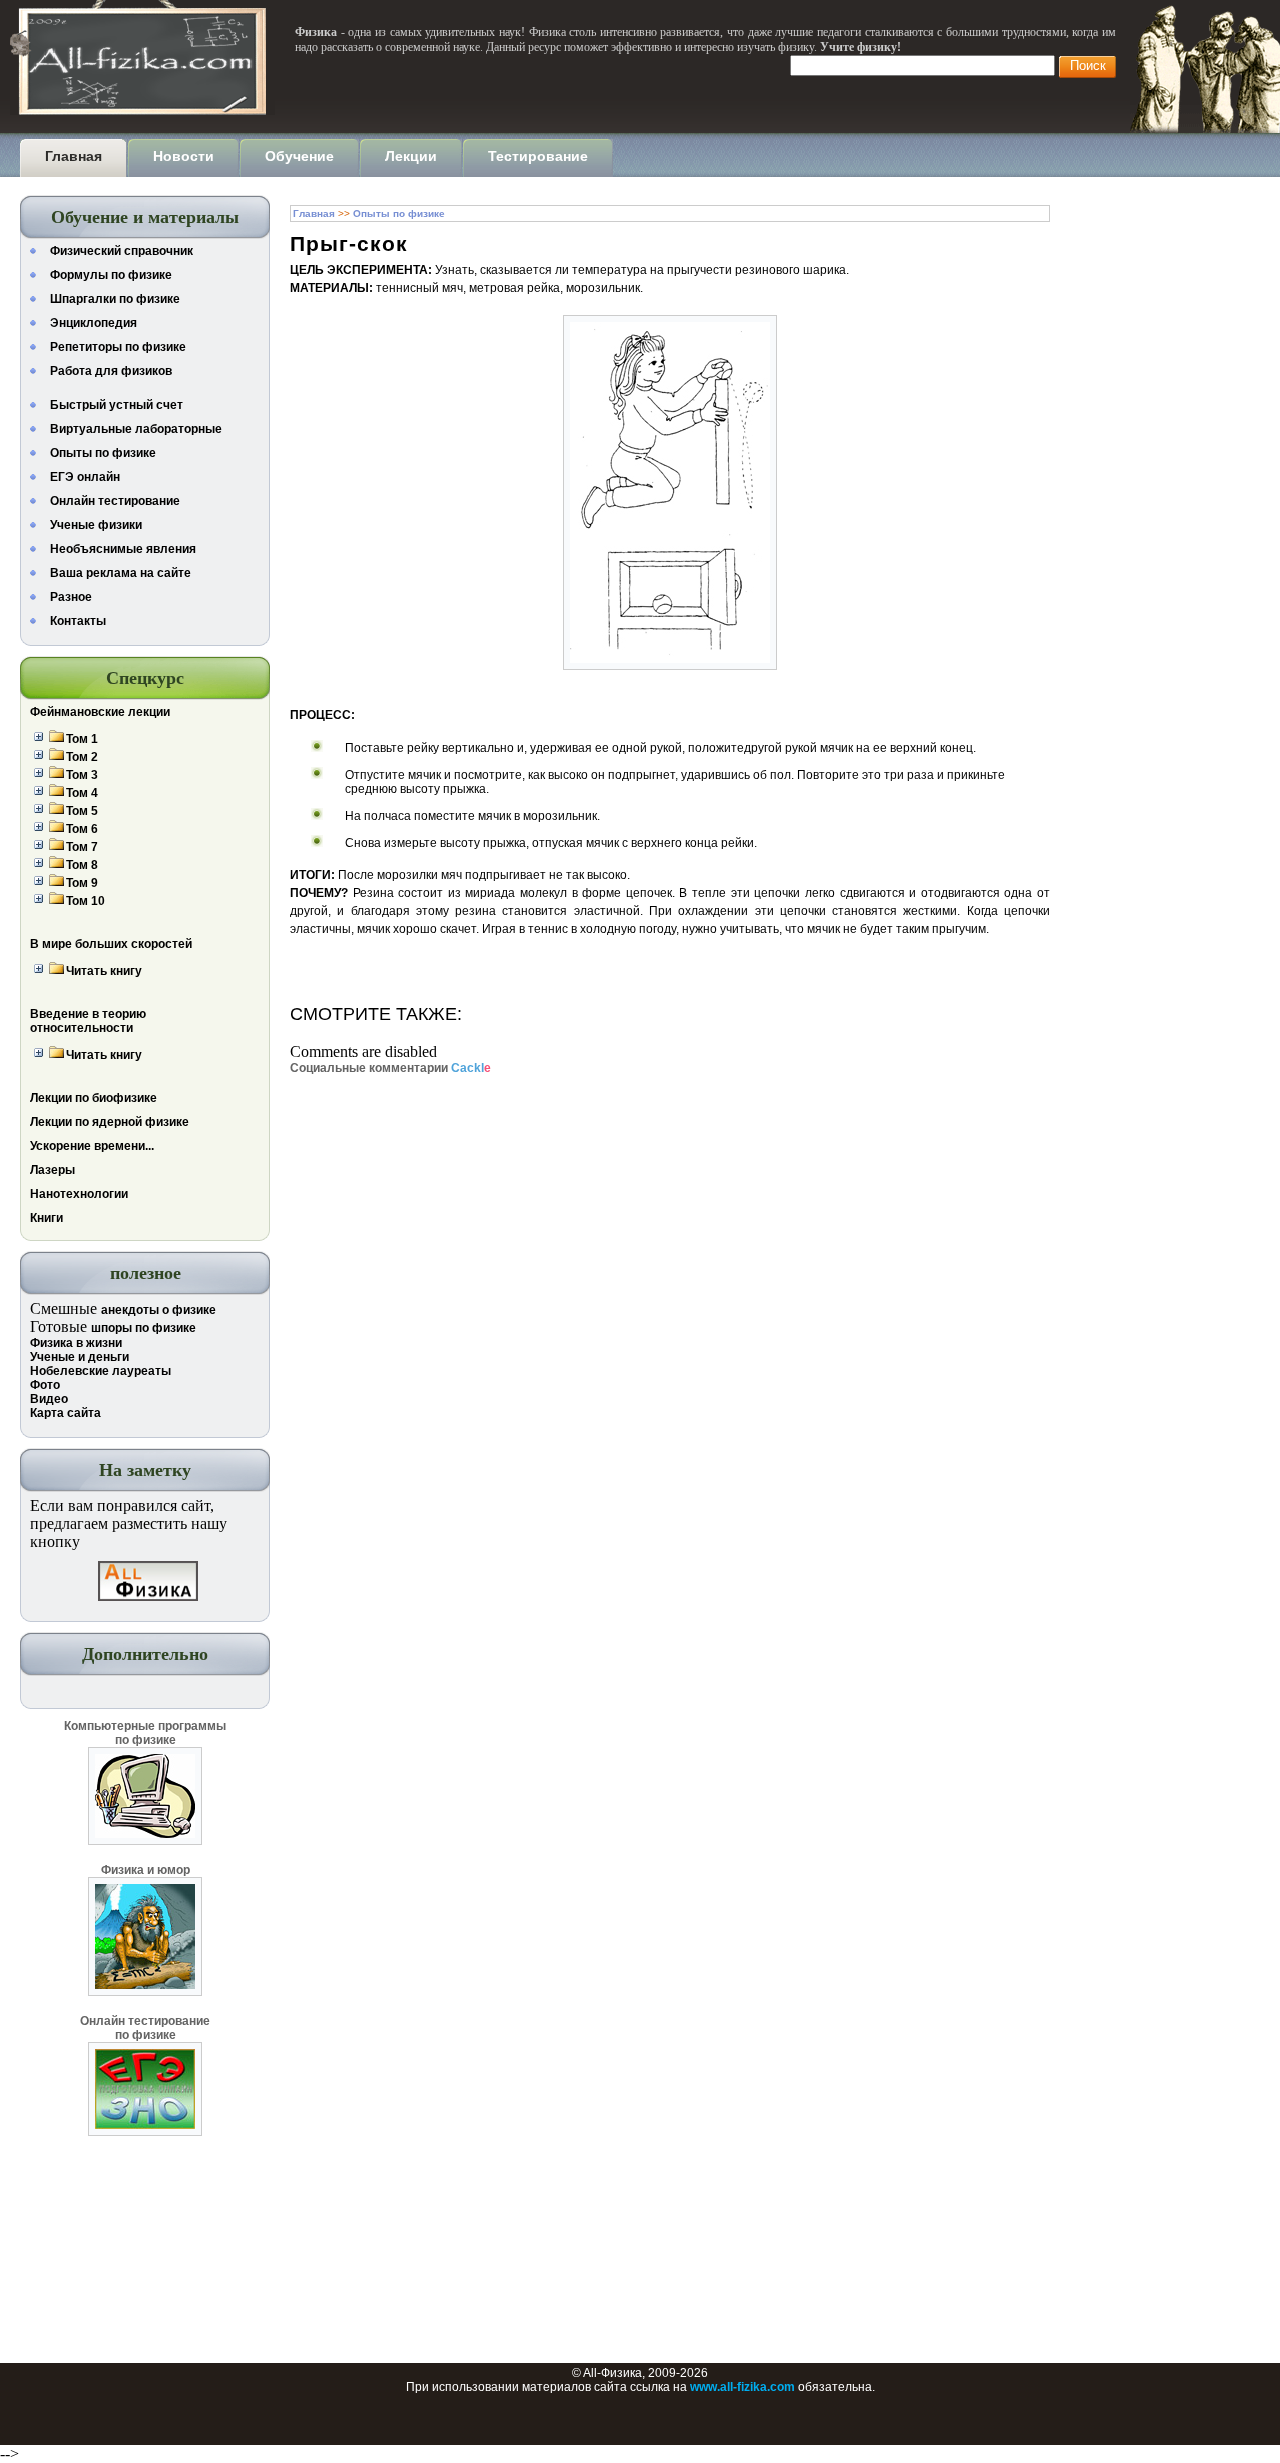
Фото (45, 1385)
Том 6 (82, 829)
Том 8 (82, 865)
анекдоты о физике (158, 1310)
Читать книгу (104, 971)
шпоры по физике (143, 1328)
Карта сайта (65, 1413)
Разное (71, 597)
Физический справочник (121, 251)
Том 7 (82, 847)
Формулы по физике (111, 275)
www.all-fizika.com (742, 2387)
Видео (49, 1399)
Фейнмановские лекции (100, 712)
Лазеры (52, 1170)
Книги (46, 1218)
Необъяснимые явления (123, 549)
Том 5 (82, 811)
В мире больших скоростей (111, 944)
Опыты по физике (103, 453)
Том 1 (82, 739)
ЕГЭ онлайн (85, 477)
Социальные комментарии (390, 1068)
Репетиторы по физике (118, 347)
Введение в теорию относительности (88, 1021)
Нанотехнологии (79, 1194)
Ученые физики (96, 525)
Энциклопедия (93, 323)
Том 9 (82, 883)
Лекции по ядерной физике (109, 1122)
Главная (314, 213)
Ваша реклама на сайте (120, 573)
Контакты (78, 621)
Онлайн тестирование (115, 501)
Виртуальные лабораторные (136, 429)
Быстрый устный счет (116, 405)
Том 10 (85, 901)
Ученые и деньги (79, 1357)
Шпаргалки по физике (115, 299)
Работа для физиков (111, 371)
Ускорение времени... (92, 1146)
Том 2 (82, 757)
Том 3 (82, 775)
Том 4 (82, 793)
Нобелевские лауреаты (100, 1371)
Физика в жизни (76, 1343)
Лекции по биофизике (93, 1098)
